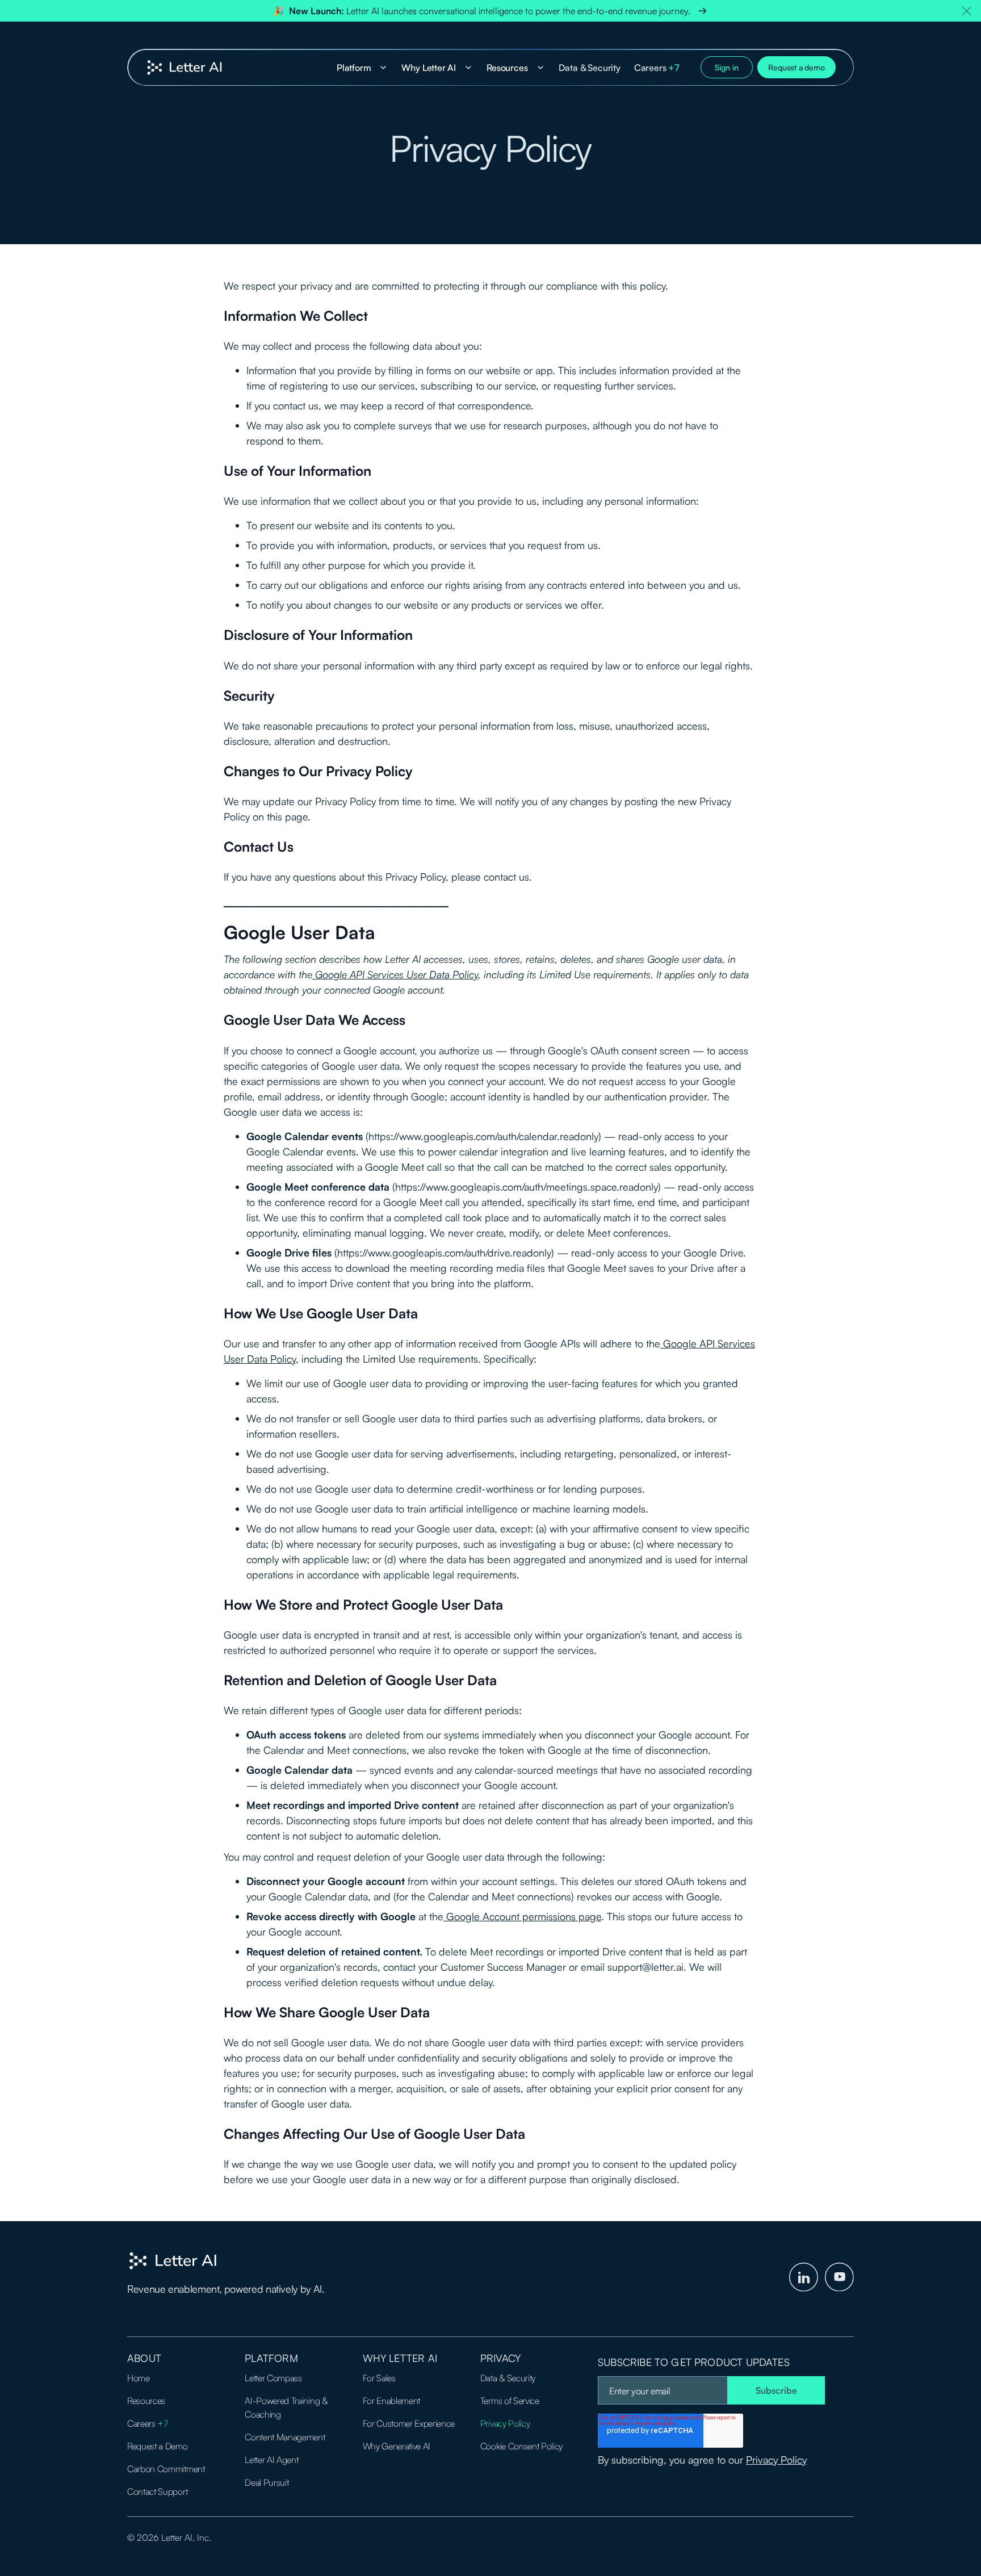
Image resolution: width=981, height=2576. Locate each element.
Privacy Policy (505, 2423)
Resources (146, 2401)
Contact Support (157, 2491)
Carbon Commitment (166, 2469)
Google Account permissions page (522, 1916)
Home (139, 2378)
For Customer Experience (409, 2423)
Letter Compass (273, 2378)
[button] (967, 11)
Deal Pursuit (267, 2482)
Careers (657, 68)
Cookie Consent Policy (521, 2446)
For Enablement (392, 2401)
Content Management (285, 2437)
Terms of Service (510, 2401)
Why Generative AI (397, 2446)
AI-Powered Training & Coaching (286, 2407)
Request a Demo (158, 2446)
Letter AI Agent (271, 2460)
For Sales (379, 2378)
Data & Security (590, 68)
